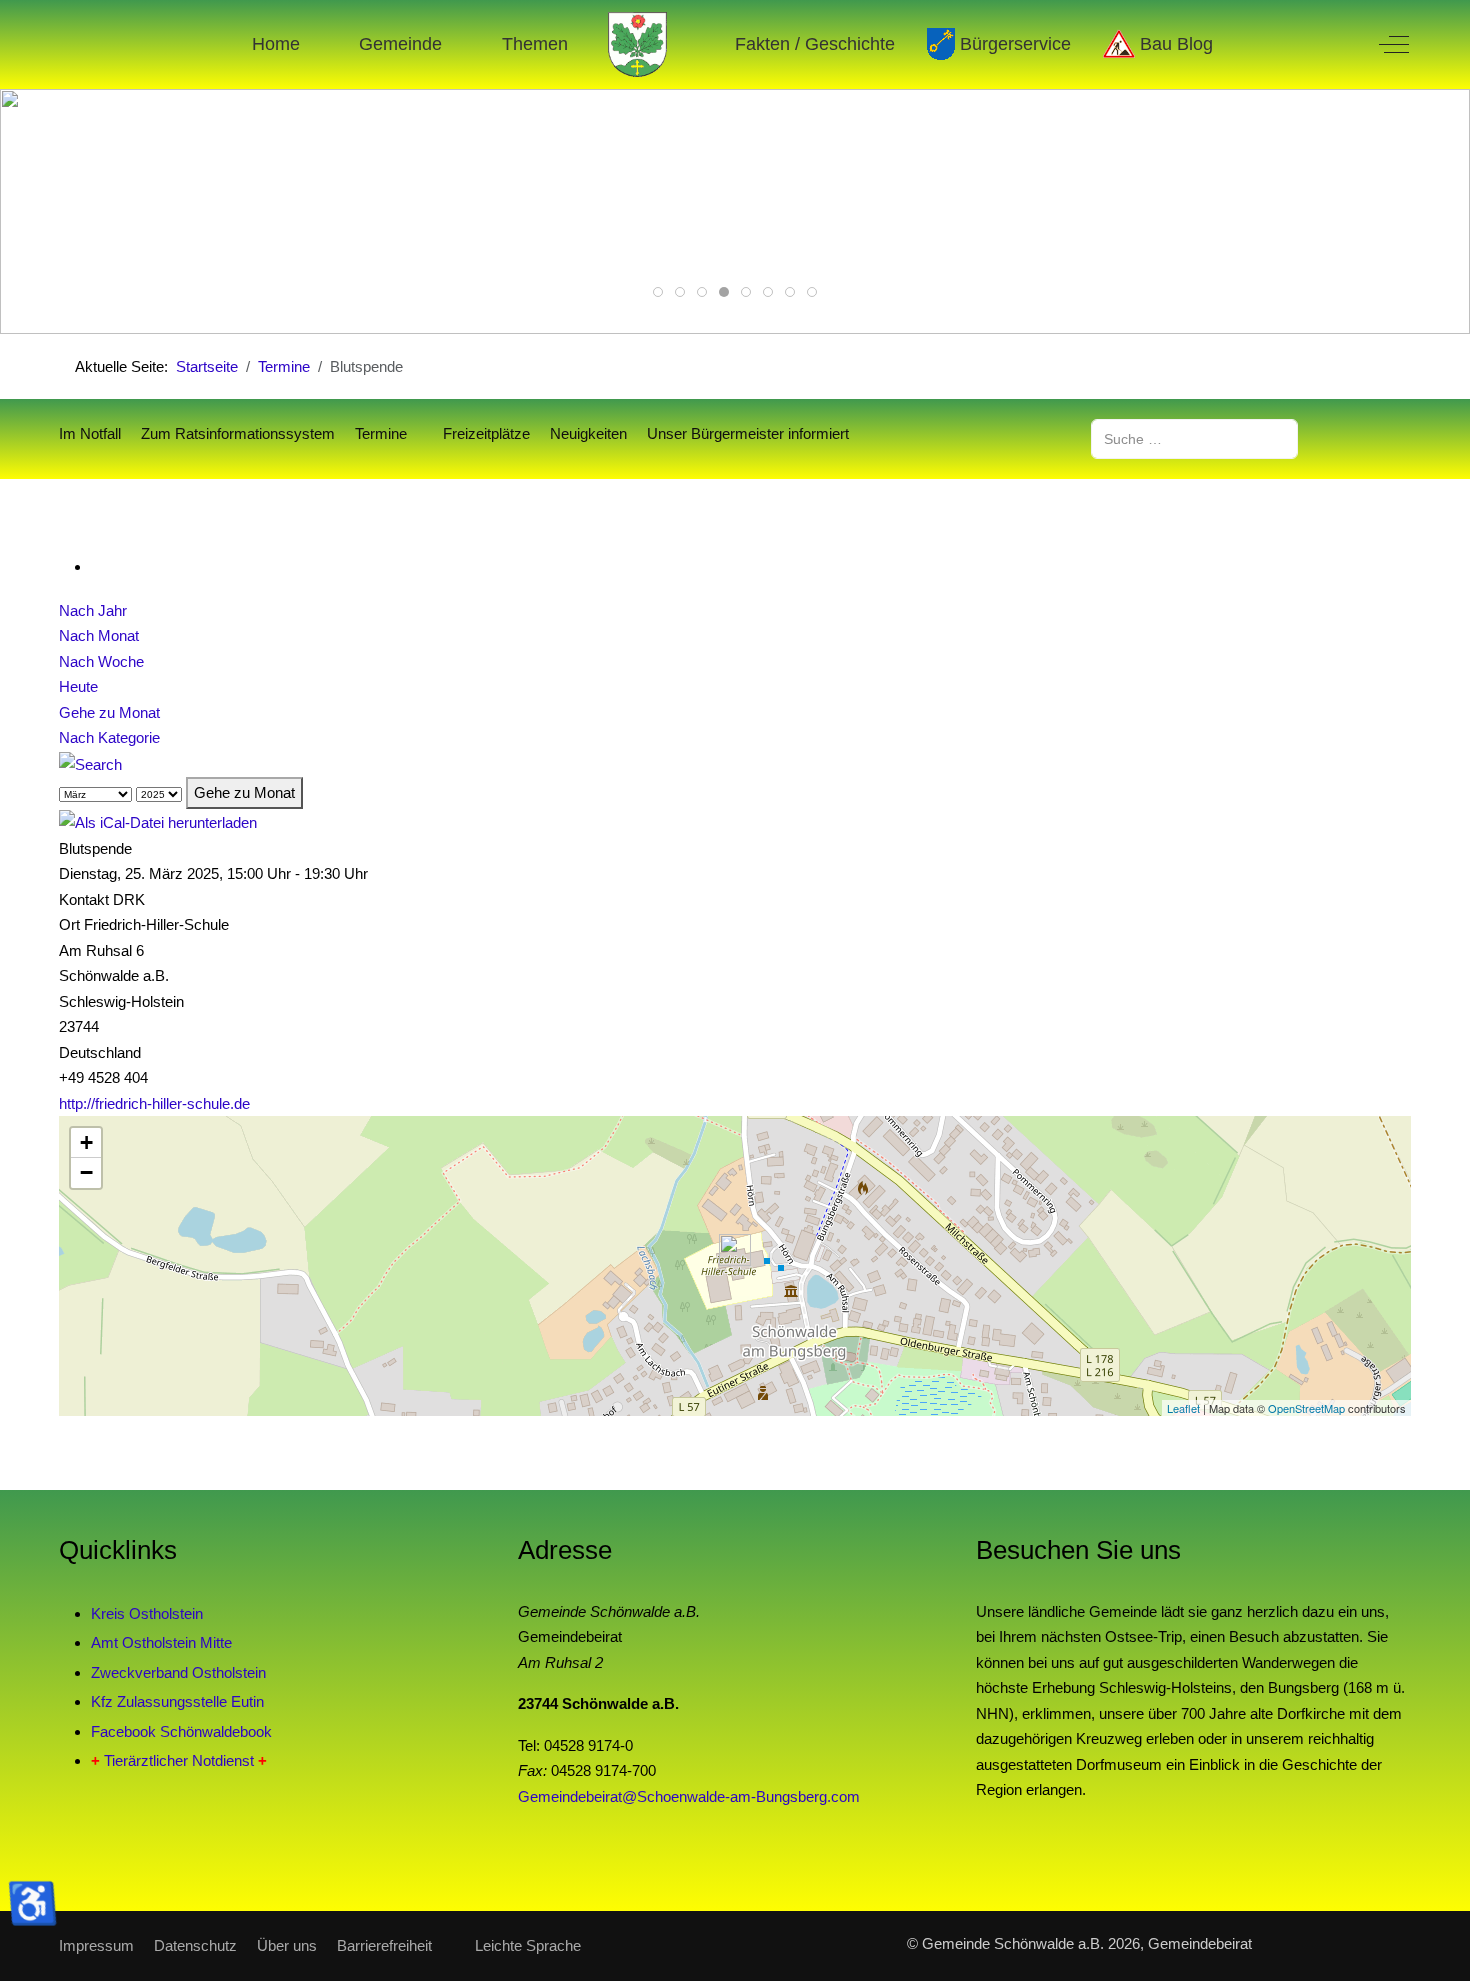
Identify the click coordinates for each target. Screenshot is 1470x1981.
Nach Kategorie (109, 737)
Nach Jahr (93, 610)
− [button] (86, 1172)
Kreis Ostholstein (147, 1613)
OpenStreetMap (1306, 1408)
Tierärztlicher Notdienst (179, 1760)
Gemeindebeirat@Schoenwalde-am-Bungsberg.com (689, 1796)
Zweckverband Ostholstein (178, 1672)
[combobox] (1194, 438)
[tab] (658, 292)
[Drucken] (97, 566)
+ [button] (86, 1142)
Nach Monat (99, 635)
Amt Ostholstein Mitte (161, 1642)
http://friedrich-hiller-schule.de (154, 1103)
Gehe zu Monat (109, 712)
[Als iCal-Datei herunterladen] (158, 821)
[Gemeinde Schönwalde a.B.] (638, 44)
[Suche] (90, 763)
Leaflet (1183, 1408)
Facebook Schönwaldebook (181, 1731)
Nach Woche (101, 661)
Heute (78, 686)
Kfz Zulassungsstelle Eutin (177, 1701)
